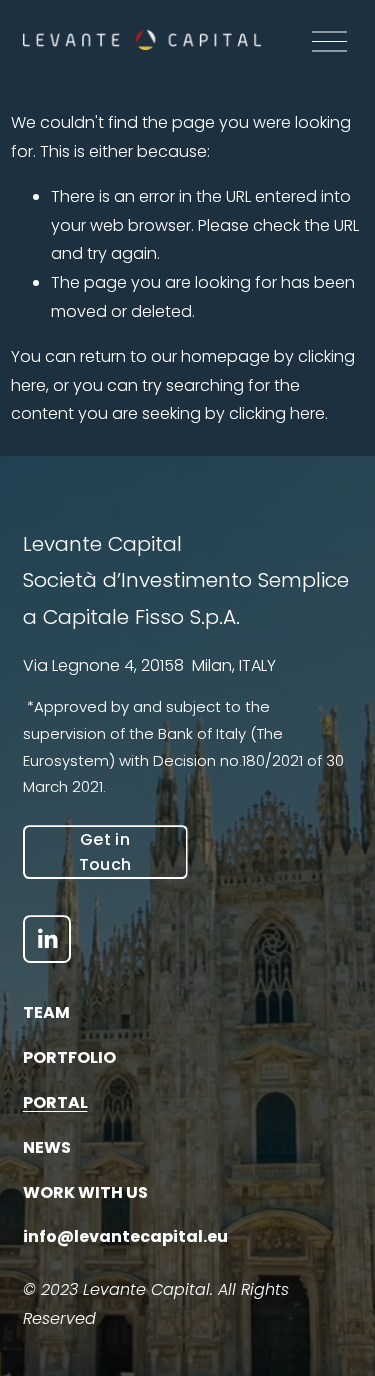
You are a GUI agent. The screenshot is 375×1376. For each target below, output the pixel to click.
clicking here (277, 413)
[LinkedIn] (47, 939)
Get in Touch (105, 852)
